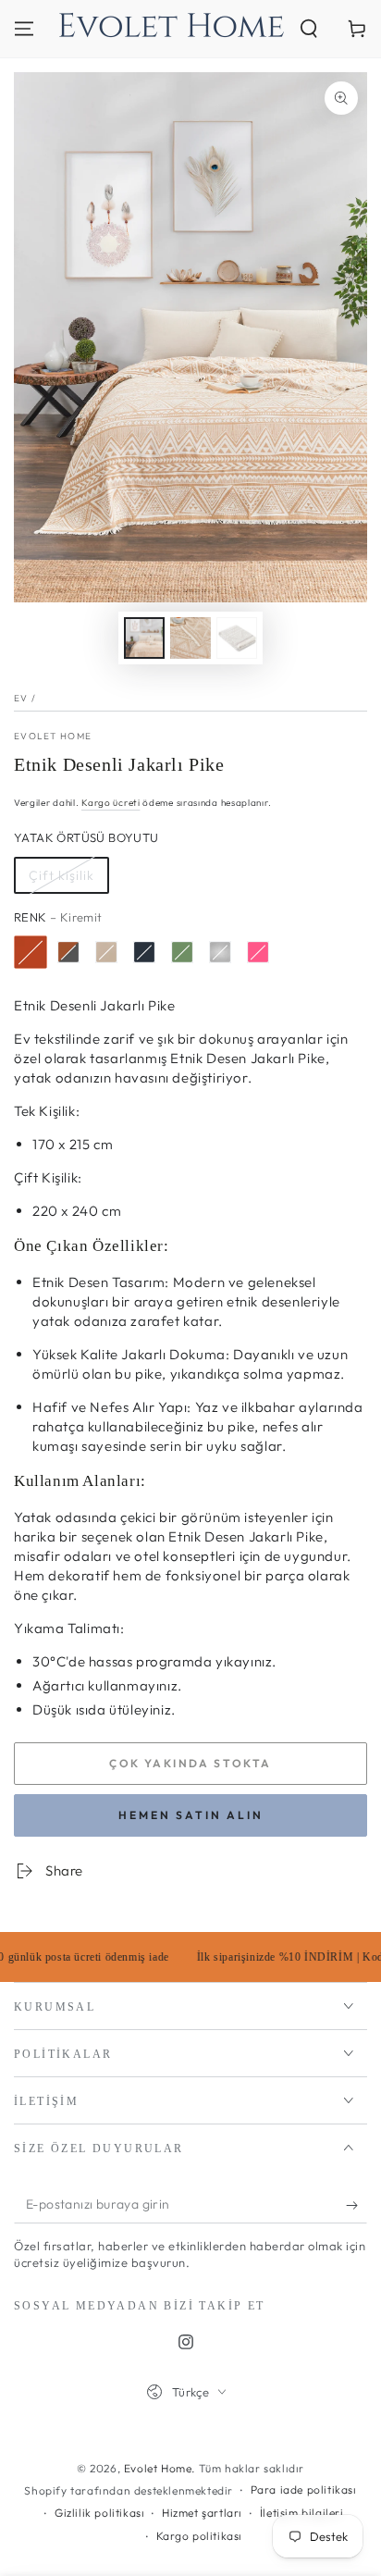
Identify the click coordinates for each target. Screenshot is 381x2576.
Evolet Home (158, 2468)
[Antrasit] (144, 952)
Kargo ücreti (111, 803)
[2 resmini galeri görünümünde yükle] (190, 638)
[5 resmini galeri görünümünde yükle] (237, 638)
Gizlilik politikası (99, 2513)
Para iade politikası (304, 2489)
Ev (21, 698)
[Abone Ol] (356, 2205)
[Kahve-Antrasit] (68, 952)
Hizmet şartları (202, 2513)
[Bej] (106, 952)
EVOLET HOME (53, 736)
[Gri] (220, 952)
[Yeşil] (182, 952)
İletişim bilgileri (302, 2513)
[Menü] (24, 29)
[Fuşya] (258, 952)
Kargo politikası (200, 2536)
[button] (309, 29)
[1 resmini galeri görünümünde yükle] (144, 638)
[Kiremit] (31, 952)
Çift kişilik (61, 875)
